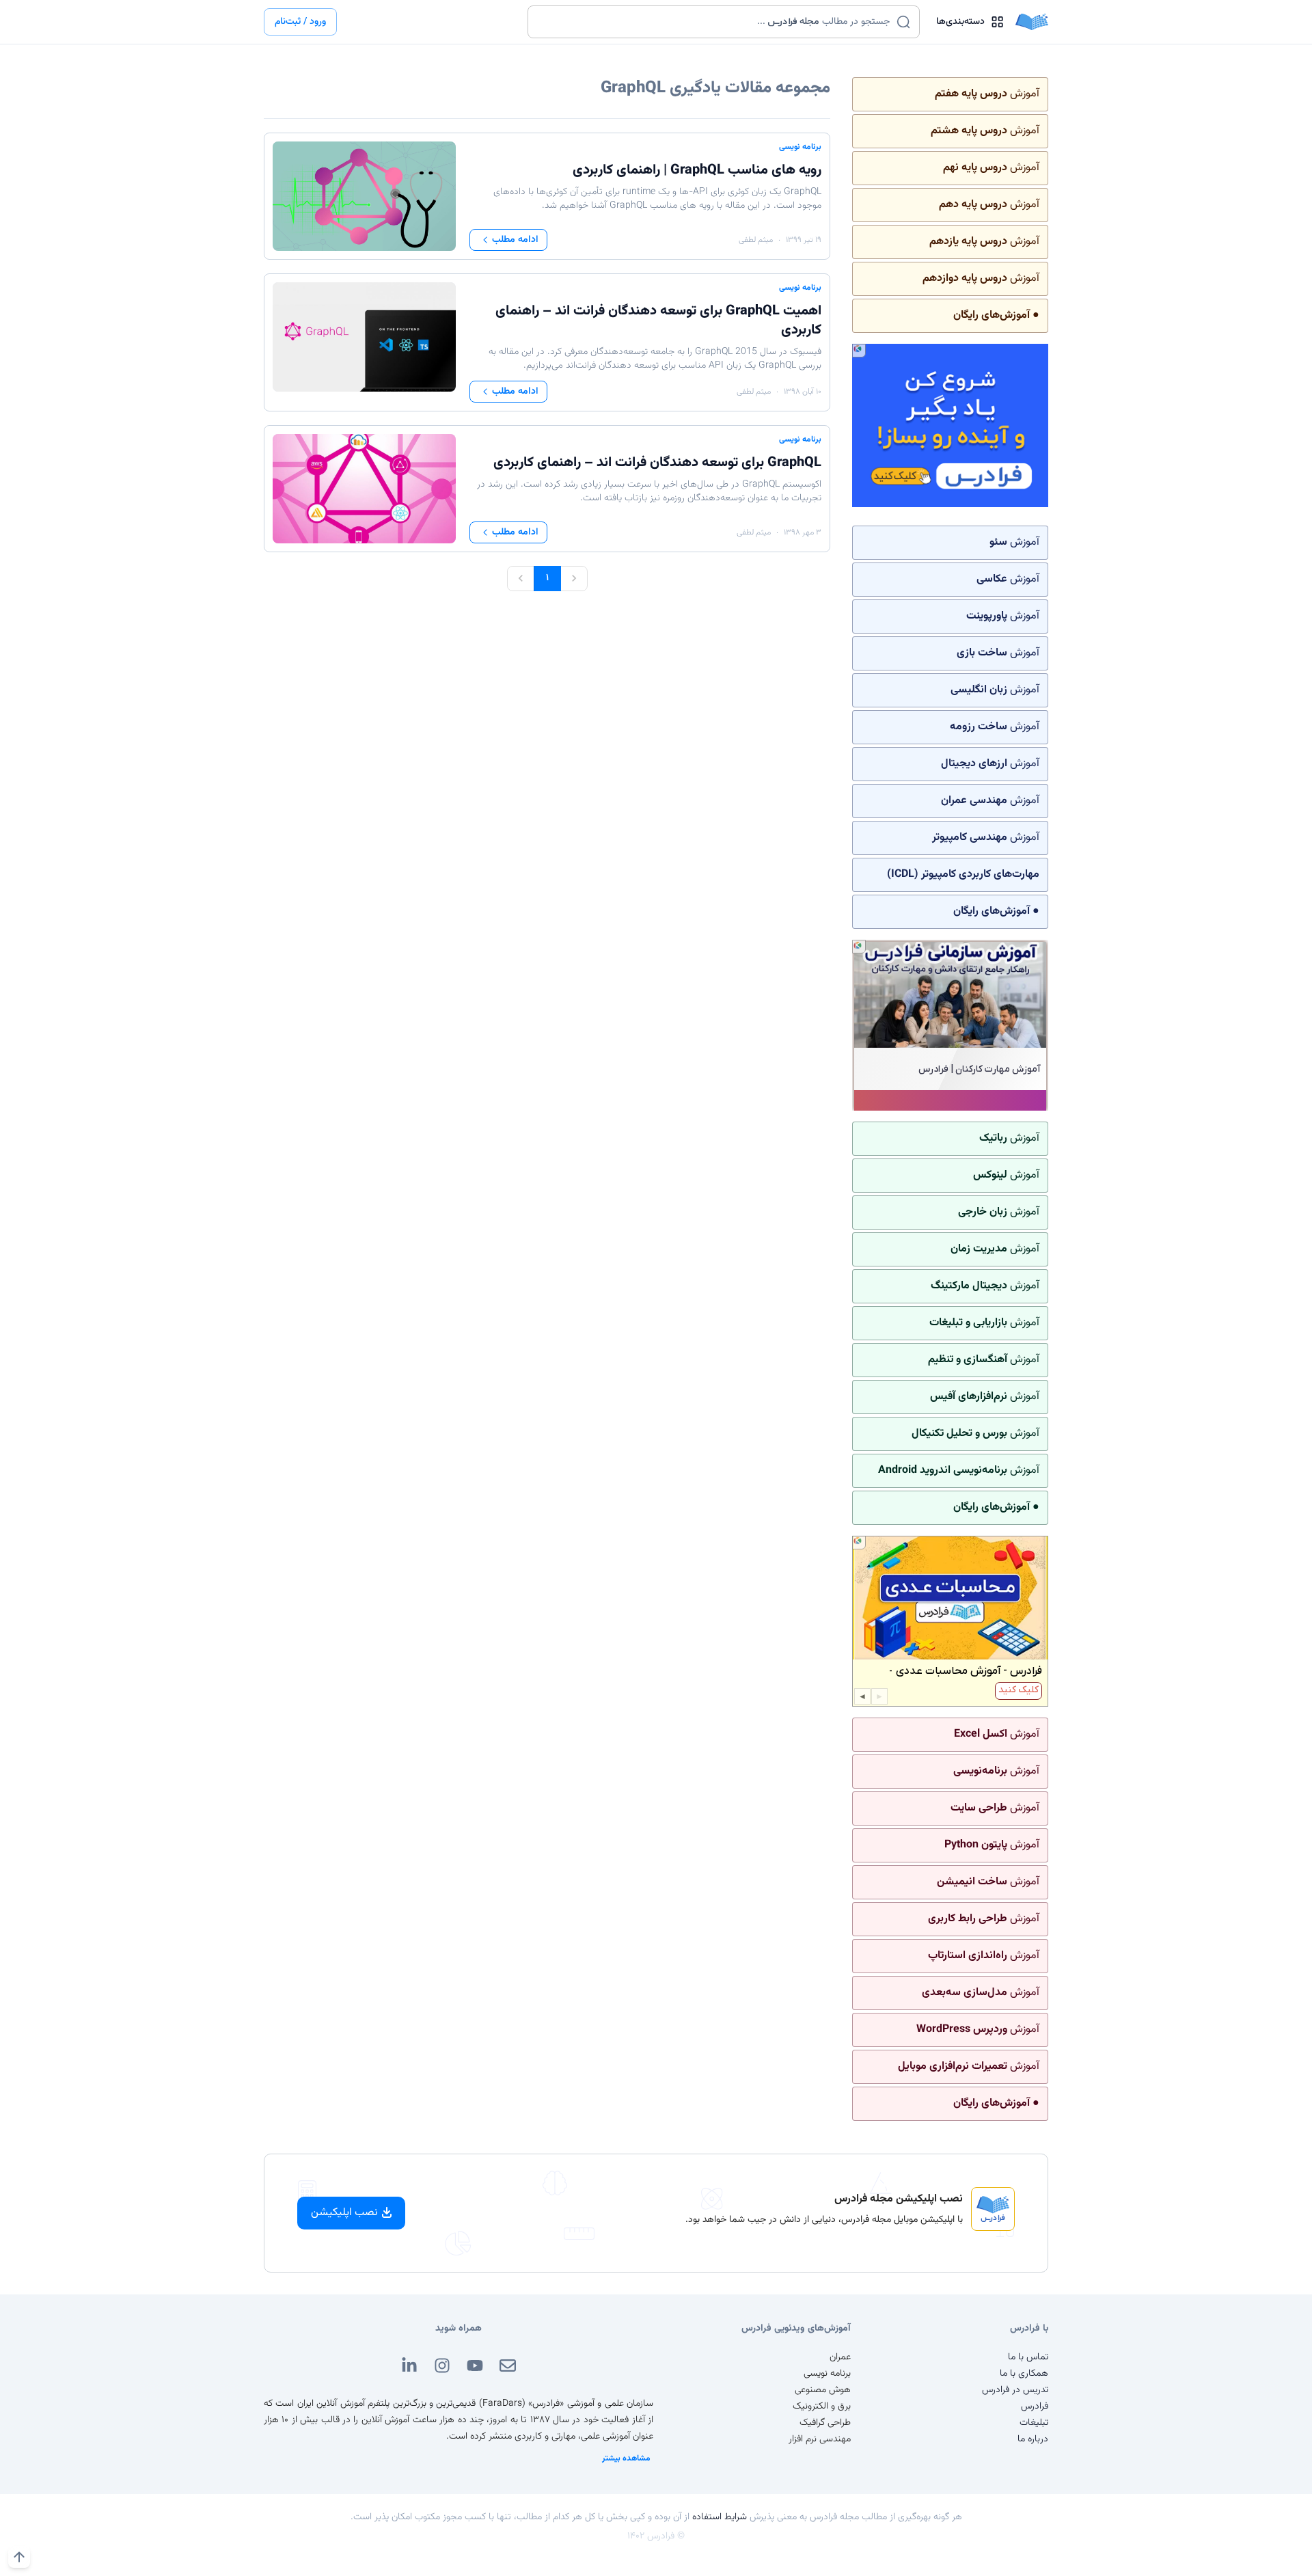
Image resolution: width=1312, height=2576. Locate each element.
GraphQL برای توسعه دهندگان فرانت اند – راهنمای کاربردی (657, 463)
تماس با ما (1028, 2357)
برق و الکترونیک (822, 2406)
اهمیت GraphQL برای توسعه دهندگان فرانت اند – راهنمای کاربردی (658, 321)
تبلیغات (1034, 2423)
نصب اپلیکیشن (344, 2213)
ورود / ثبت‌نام (300, 22)
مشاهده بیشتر (626, 2458)
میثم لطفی (756, 240)
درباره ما (1033, 2439)
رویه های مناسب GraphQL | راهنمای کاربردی (697, 170)
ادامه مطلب (515, 240)
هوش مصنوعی (823, 2390)
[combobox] (715, 22)
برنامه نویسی (800, 147)
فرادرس (1035, 2406)
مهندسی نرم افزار (820, 2439)
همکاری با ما (1024, 2374)
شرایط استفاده (720, 2517)
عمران (840, 2357)
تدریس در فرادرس (1015, 2390)
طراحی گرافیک (825, 2423)
